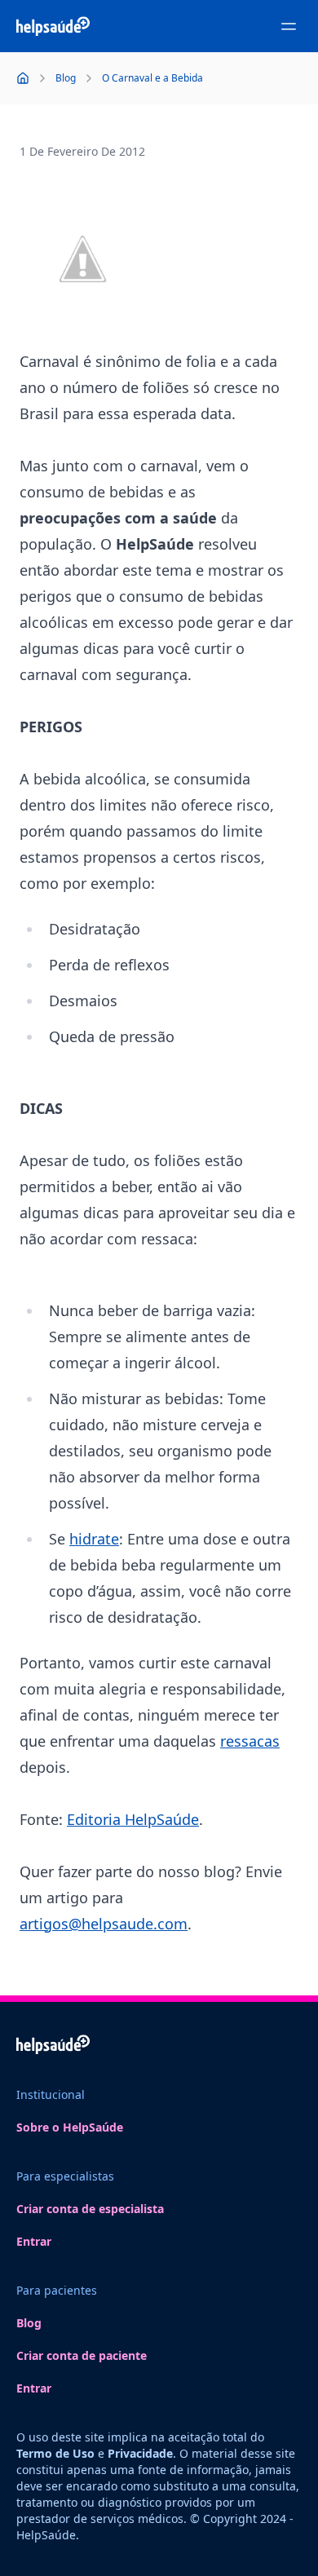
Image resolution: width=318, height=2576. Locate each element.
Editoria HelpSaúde (133, 1819)
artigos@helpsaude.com (104, 1924)
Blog (29, 2323)
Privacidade (140, 2453)
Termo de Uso (55, 2453)
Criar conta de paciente (82, 2355)
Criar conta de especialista (90, 2209)
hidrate (94, 1539)
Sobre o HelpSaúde (70, 2127)
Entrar (34, 2241)
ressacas (250, 1741)
